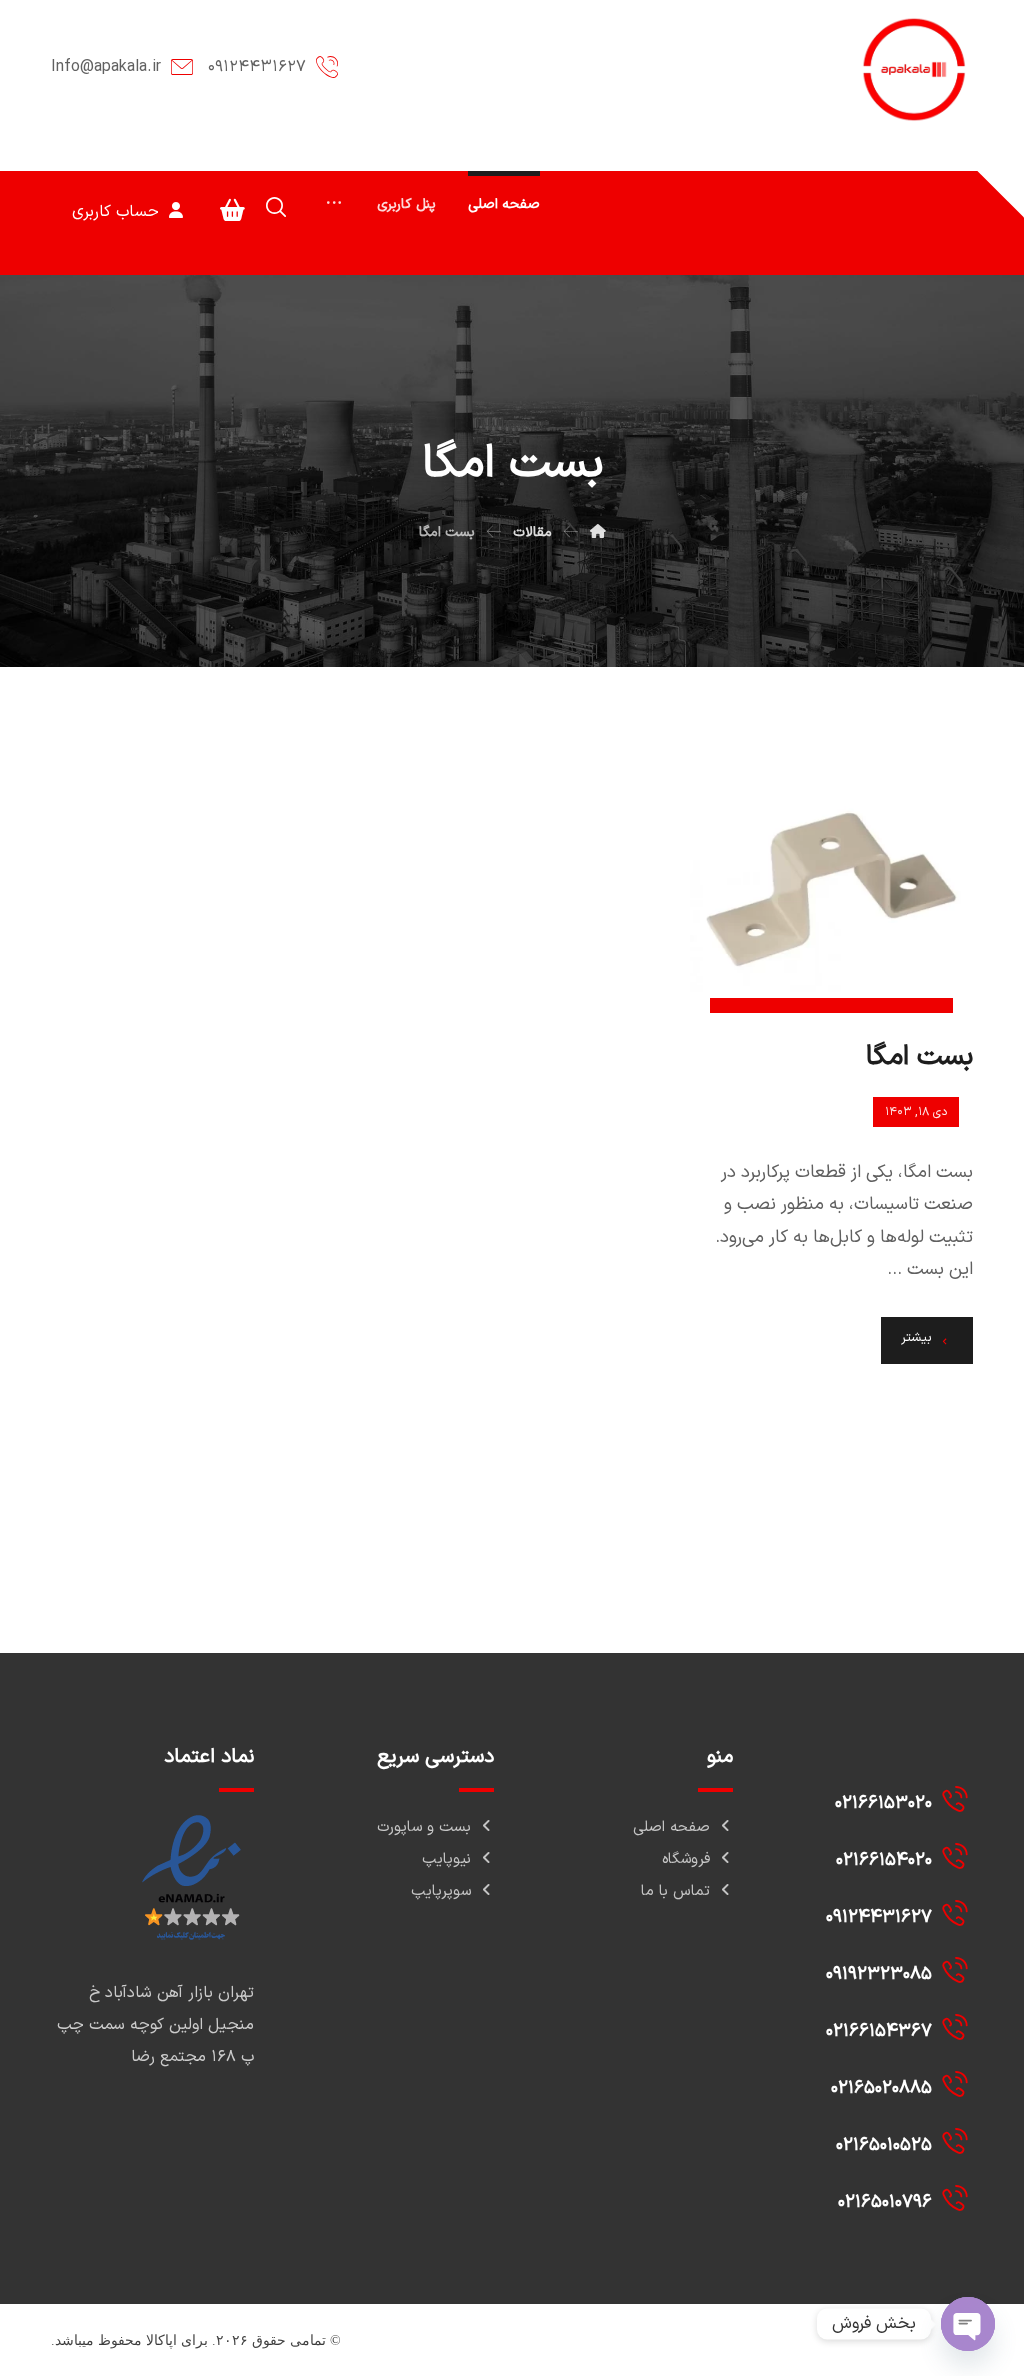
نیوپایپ (446, 1859)
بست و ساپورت (424, 1827)
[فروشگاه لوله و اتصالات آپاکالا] (915, 69)
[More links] (334, 205)
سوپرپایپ (441, 1891)
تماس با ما (675, 1891)
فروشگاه (686, 1859)
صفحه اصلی (671, 1827)
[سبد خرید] (232, 209)
